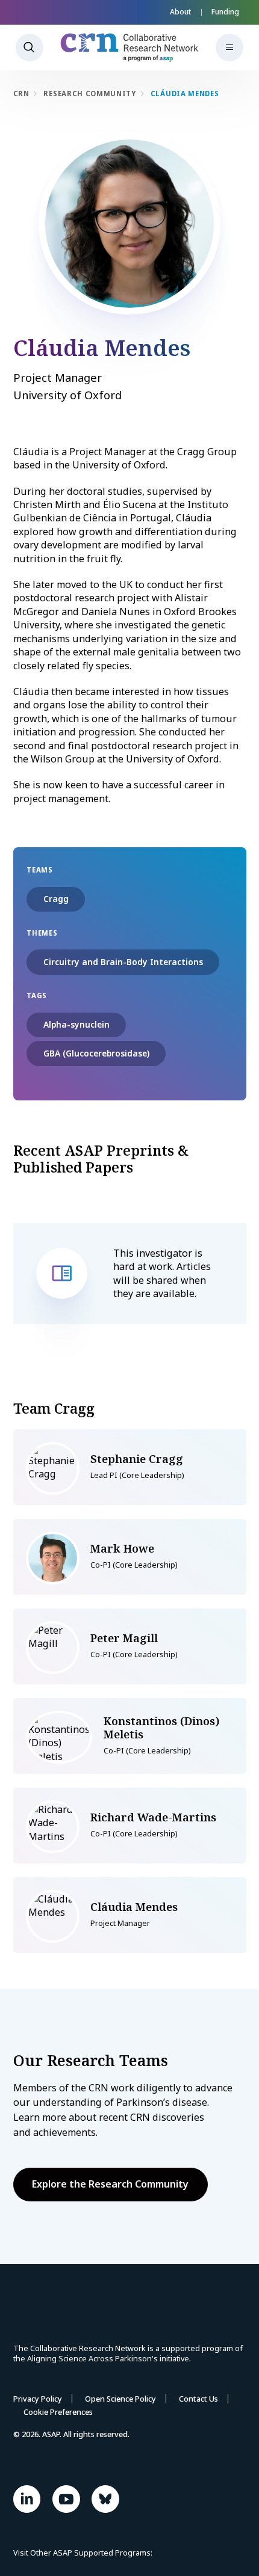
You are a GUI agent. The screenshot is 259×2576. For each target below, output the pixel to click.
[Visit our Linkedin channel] (27, 2499)
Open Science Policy (120, 2399)
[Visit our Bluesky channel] (105, 2499)
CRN (21, 94)
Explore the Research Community (110, 2184)
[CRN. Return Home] (129, 48)
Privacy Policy (38, 2399)
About (180, 12)
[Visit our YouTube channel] (66, 2499)
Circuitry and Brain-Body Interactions (123, 962)
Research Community (89, 94)
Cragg (56, 899)
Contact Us (198, 2399)
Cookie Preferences (58, 2412)
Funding (225, 12)
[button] (229, 48)
